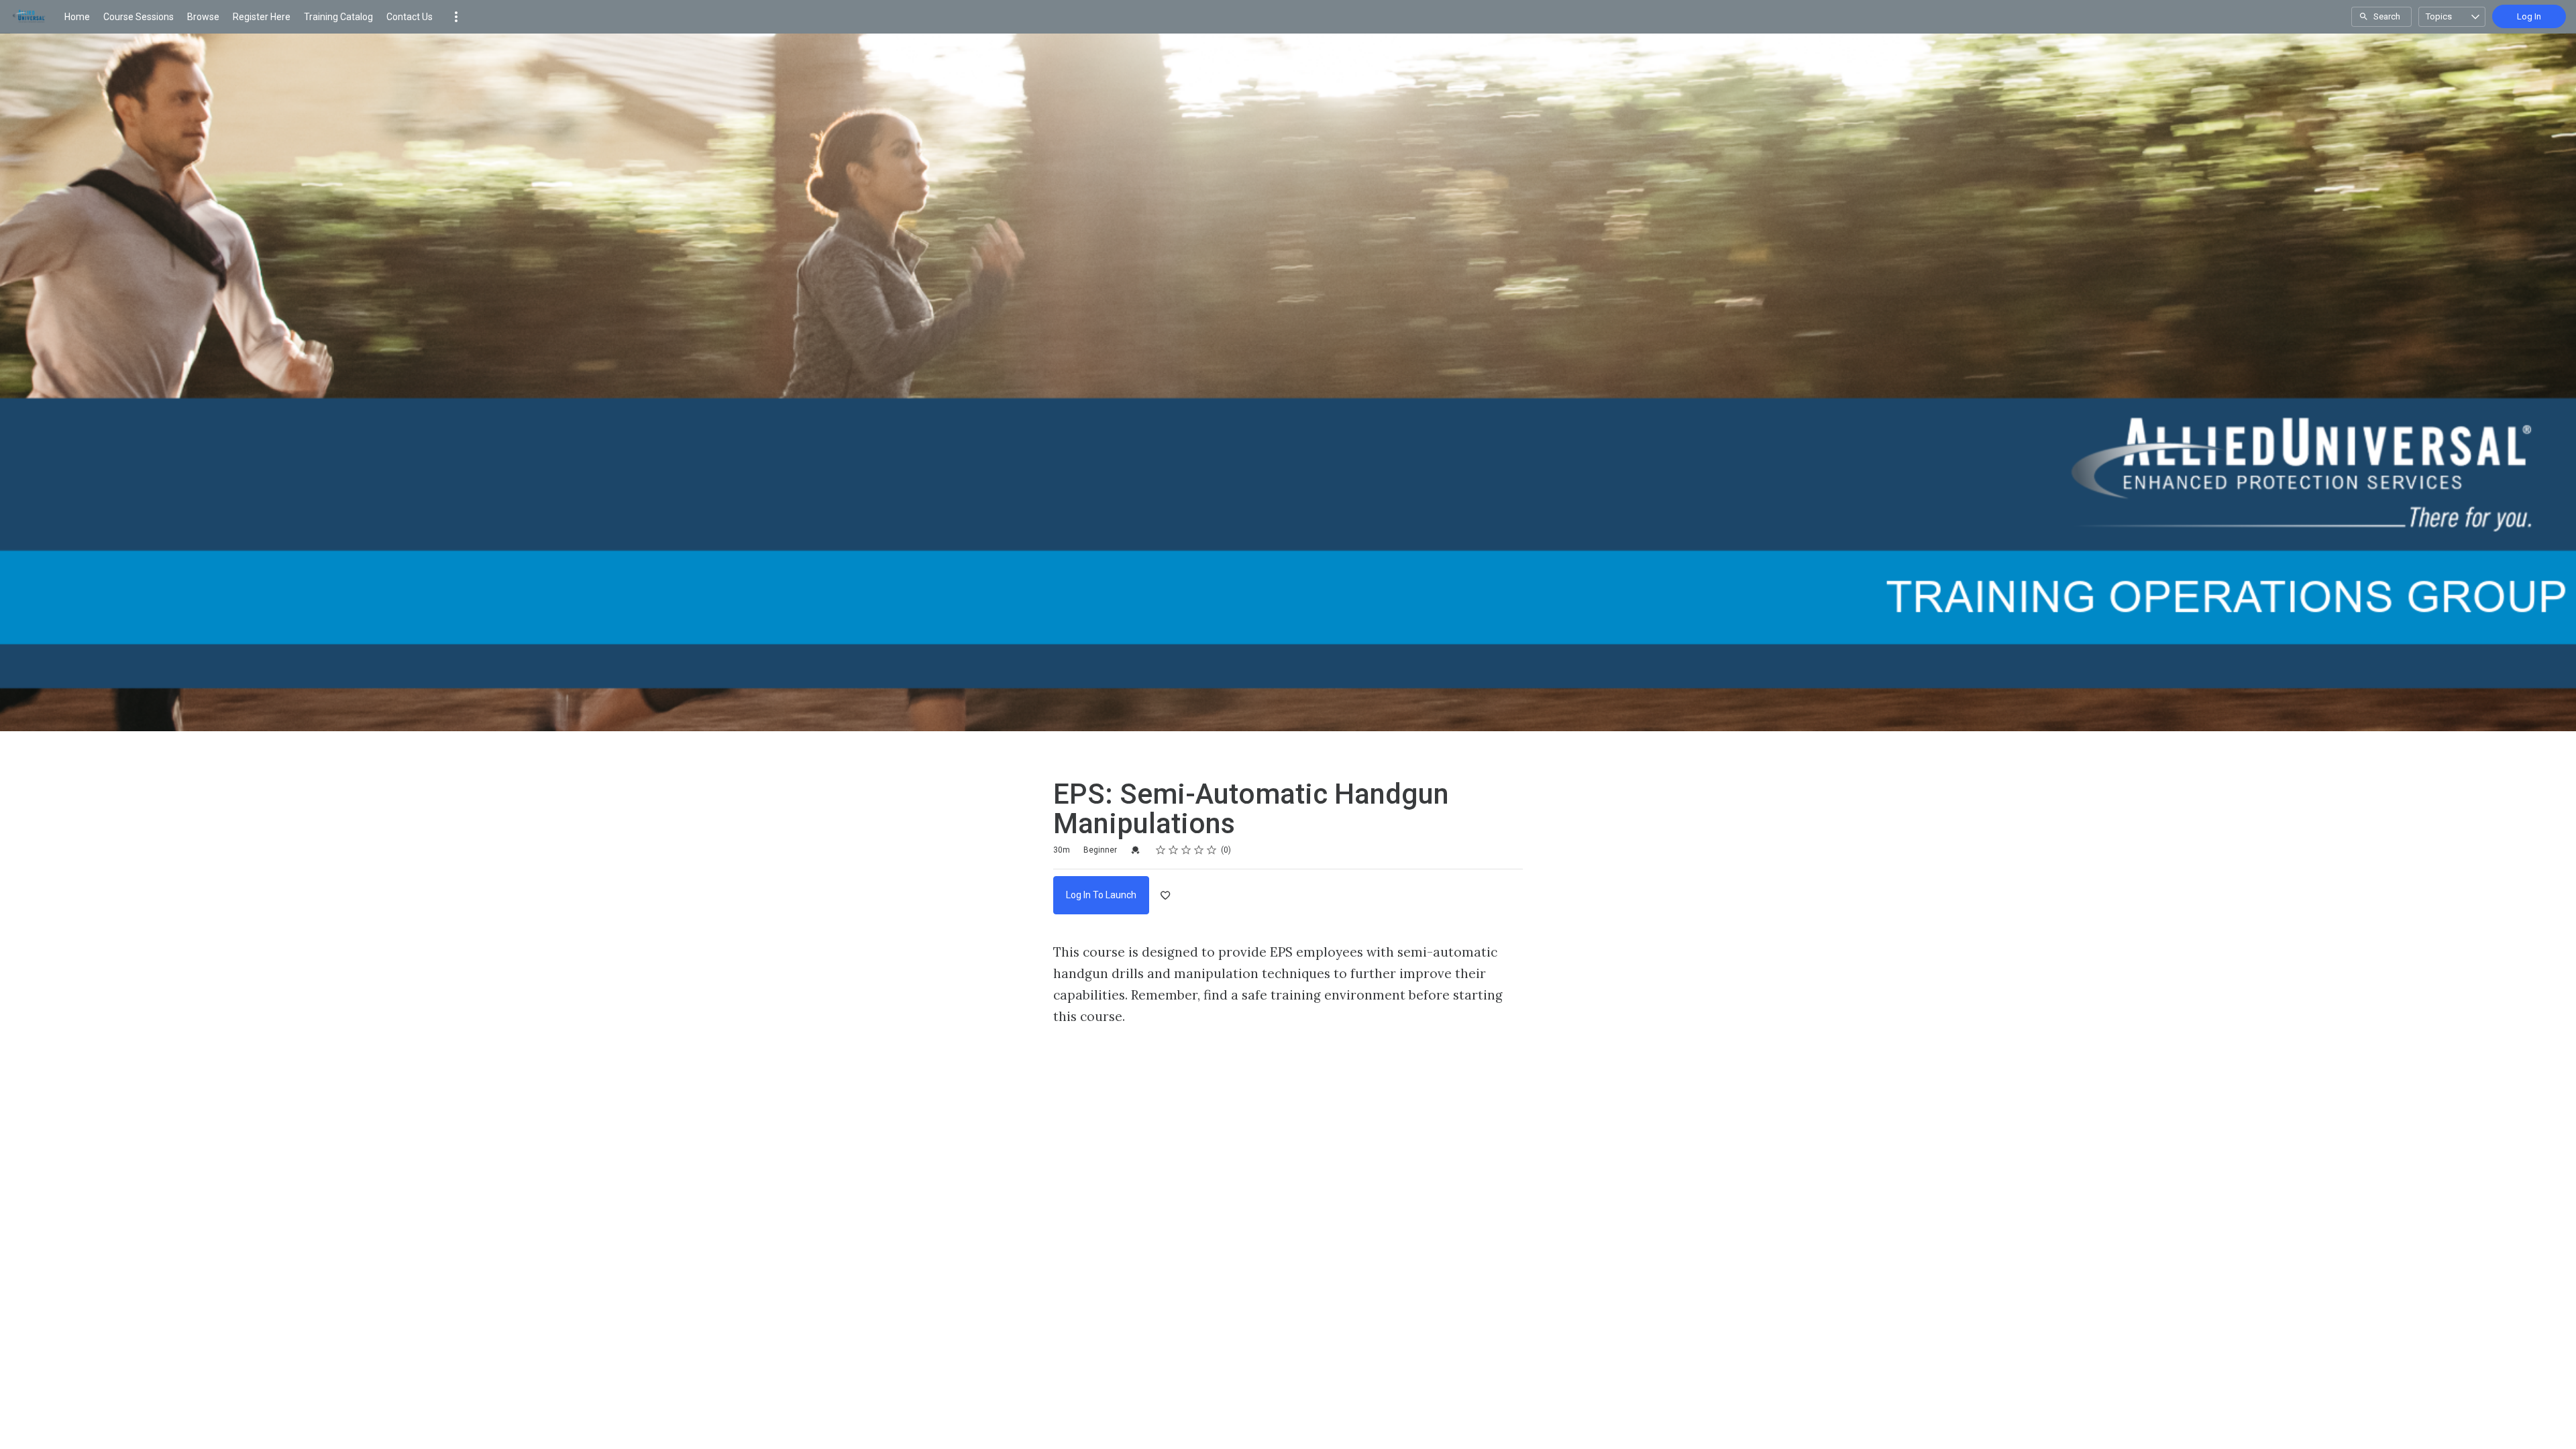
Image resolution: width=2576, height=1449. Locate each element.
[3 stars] (1186, 850)
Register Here (262, 17)
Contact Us (410, 17)
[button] (456, 17)
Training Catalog (338, 17)
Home (77, 17)
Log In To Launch (1101, 895)
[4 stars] (1199, 850)
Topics (2439, 16)
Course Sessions (139, 17)
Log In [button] (2529, 16)
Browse (203, 17)
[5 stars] (1212, 850)
